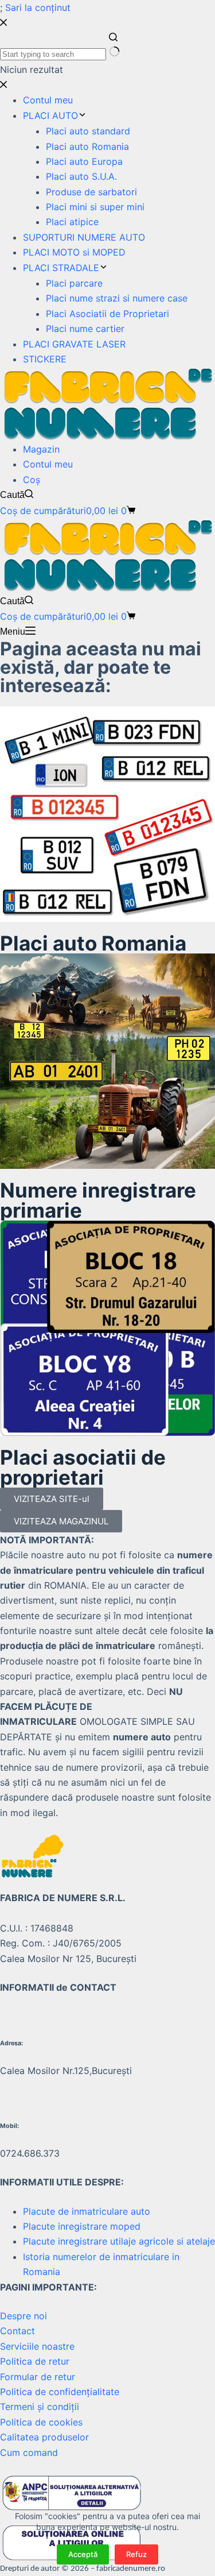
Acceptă (83, 2554)
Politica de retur (35, 2361)
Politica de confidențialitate (60, 2392)
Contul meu (48, 464)
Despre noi (24, 2316)
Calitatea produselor (44, 2437)
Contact (17, 2331)
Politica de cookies (41, 2422)
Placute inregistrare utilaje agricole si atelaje (119, 2241)
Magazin (41, 449)
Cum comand (29, 2453)
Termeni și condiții (40, 2407)
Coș (32, 480)
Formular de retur (38, 2377)
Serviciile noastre (37, 2346)
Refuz (136, 2554)
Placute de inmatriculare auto (87, 2211)
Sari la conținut (38, 7)
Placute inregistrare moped (82, 2226)
